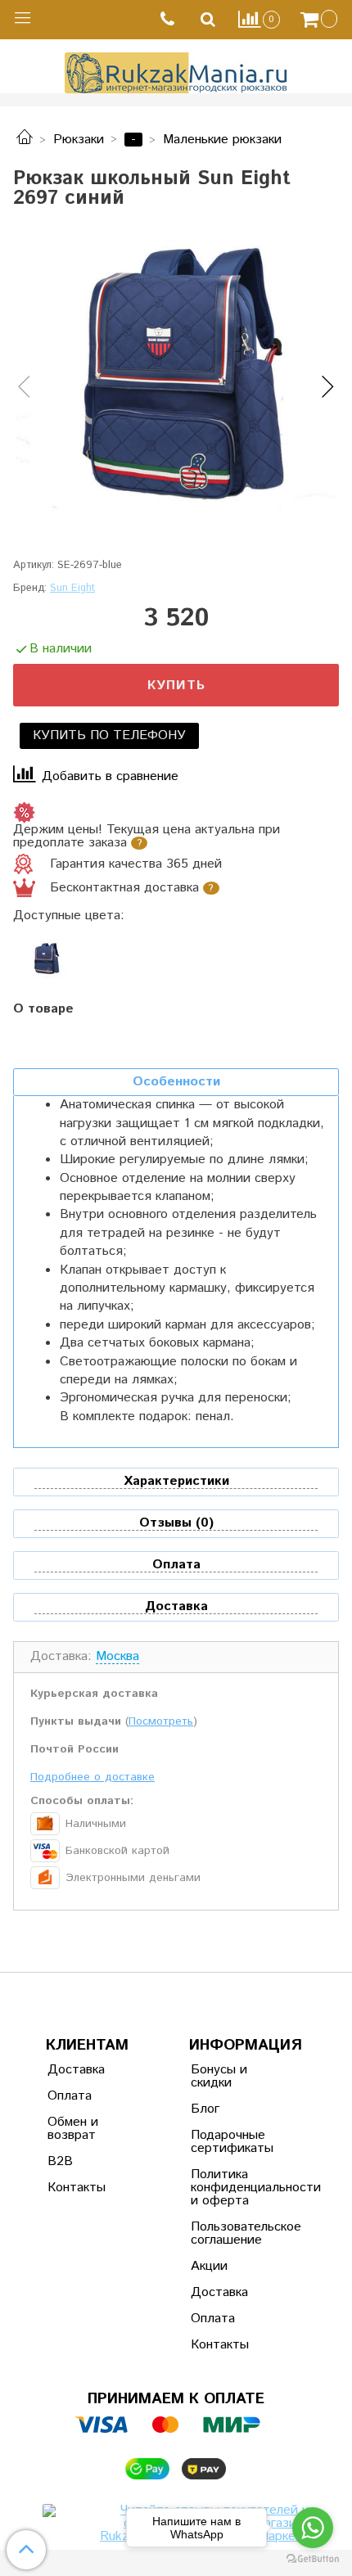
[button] (24, 388)
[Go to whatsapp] (313, 2528)
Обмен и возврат (73, 2129)
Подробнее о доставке (93, 1777)
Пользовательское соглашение (231, 2233)
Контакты (77, 2188)
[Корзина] (321, 20)
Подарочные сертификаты (231, 2142)
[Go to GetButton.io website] (313, 2559)
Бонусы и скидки (219, 2076)
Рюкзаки (79, 140)
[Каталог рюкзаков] (25, 140)
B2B (60, 2161)
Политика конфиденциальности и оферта (231, 2188)
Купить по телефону (109, 735)
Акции (209, 2266)
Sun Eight (72, 588)
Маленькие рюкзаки (222, 140)
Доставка (76, 2070)
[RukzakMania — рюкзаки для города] (176, 71)
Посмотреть (161, 1721)
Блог (205, 2109)
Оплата (70, 2096)
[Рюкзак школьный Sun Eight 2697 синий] (176, 373)
